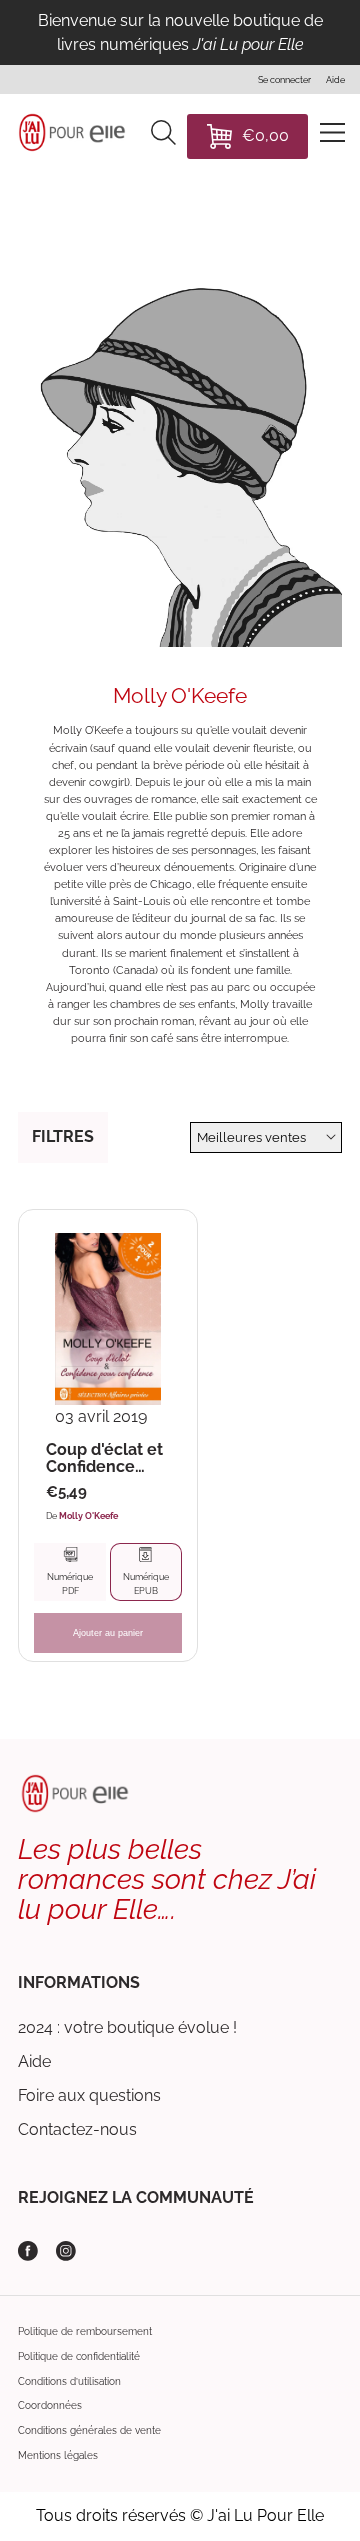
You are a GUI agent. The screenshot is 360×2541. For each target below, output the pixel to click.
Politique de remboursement (85, 2331)
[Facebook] (28, 2251)
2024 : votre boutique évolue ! (127, 2027)
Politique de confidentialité (79, 2356)
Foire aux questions (89, 2095)
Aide (34, 2061)
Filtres (63, 1136)
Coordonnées (50, 2405)
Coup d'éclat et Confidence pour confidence (104, 1458)
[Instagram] (66, 2251)
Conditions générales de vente (89, 2430)
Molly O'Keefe (88, 1515)
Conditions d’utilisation (69, 2381)
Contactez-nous (77, 2129)
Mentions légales (58, 2455)
